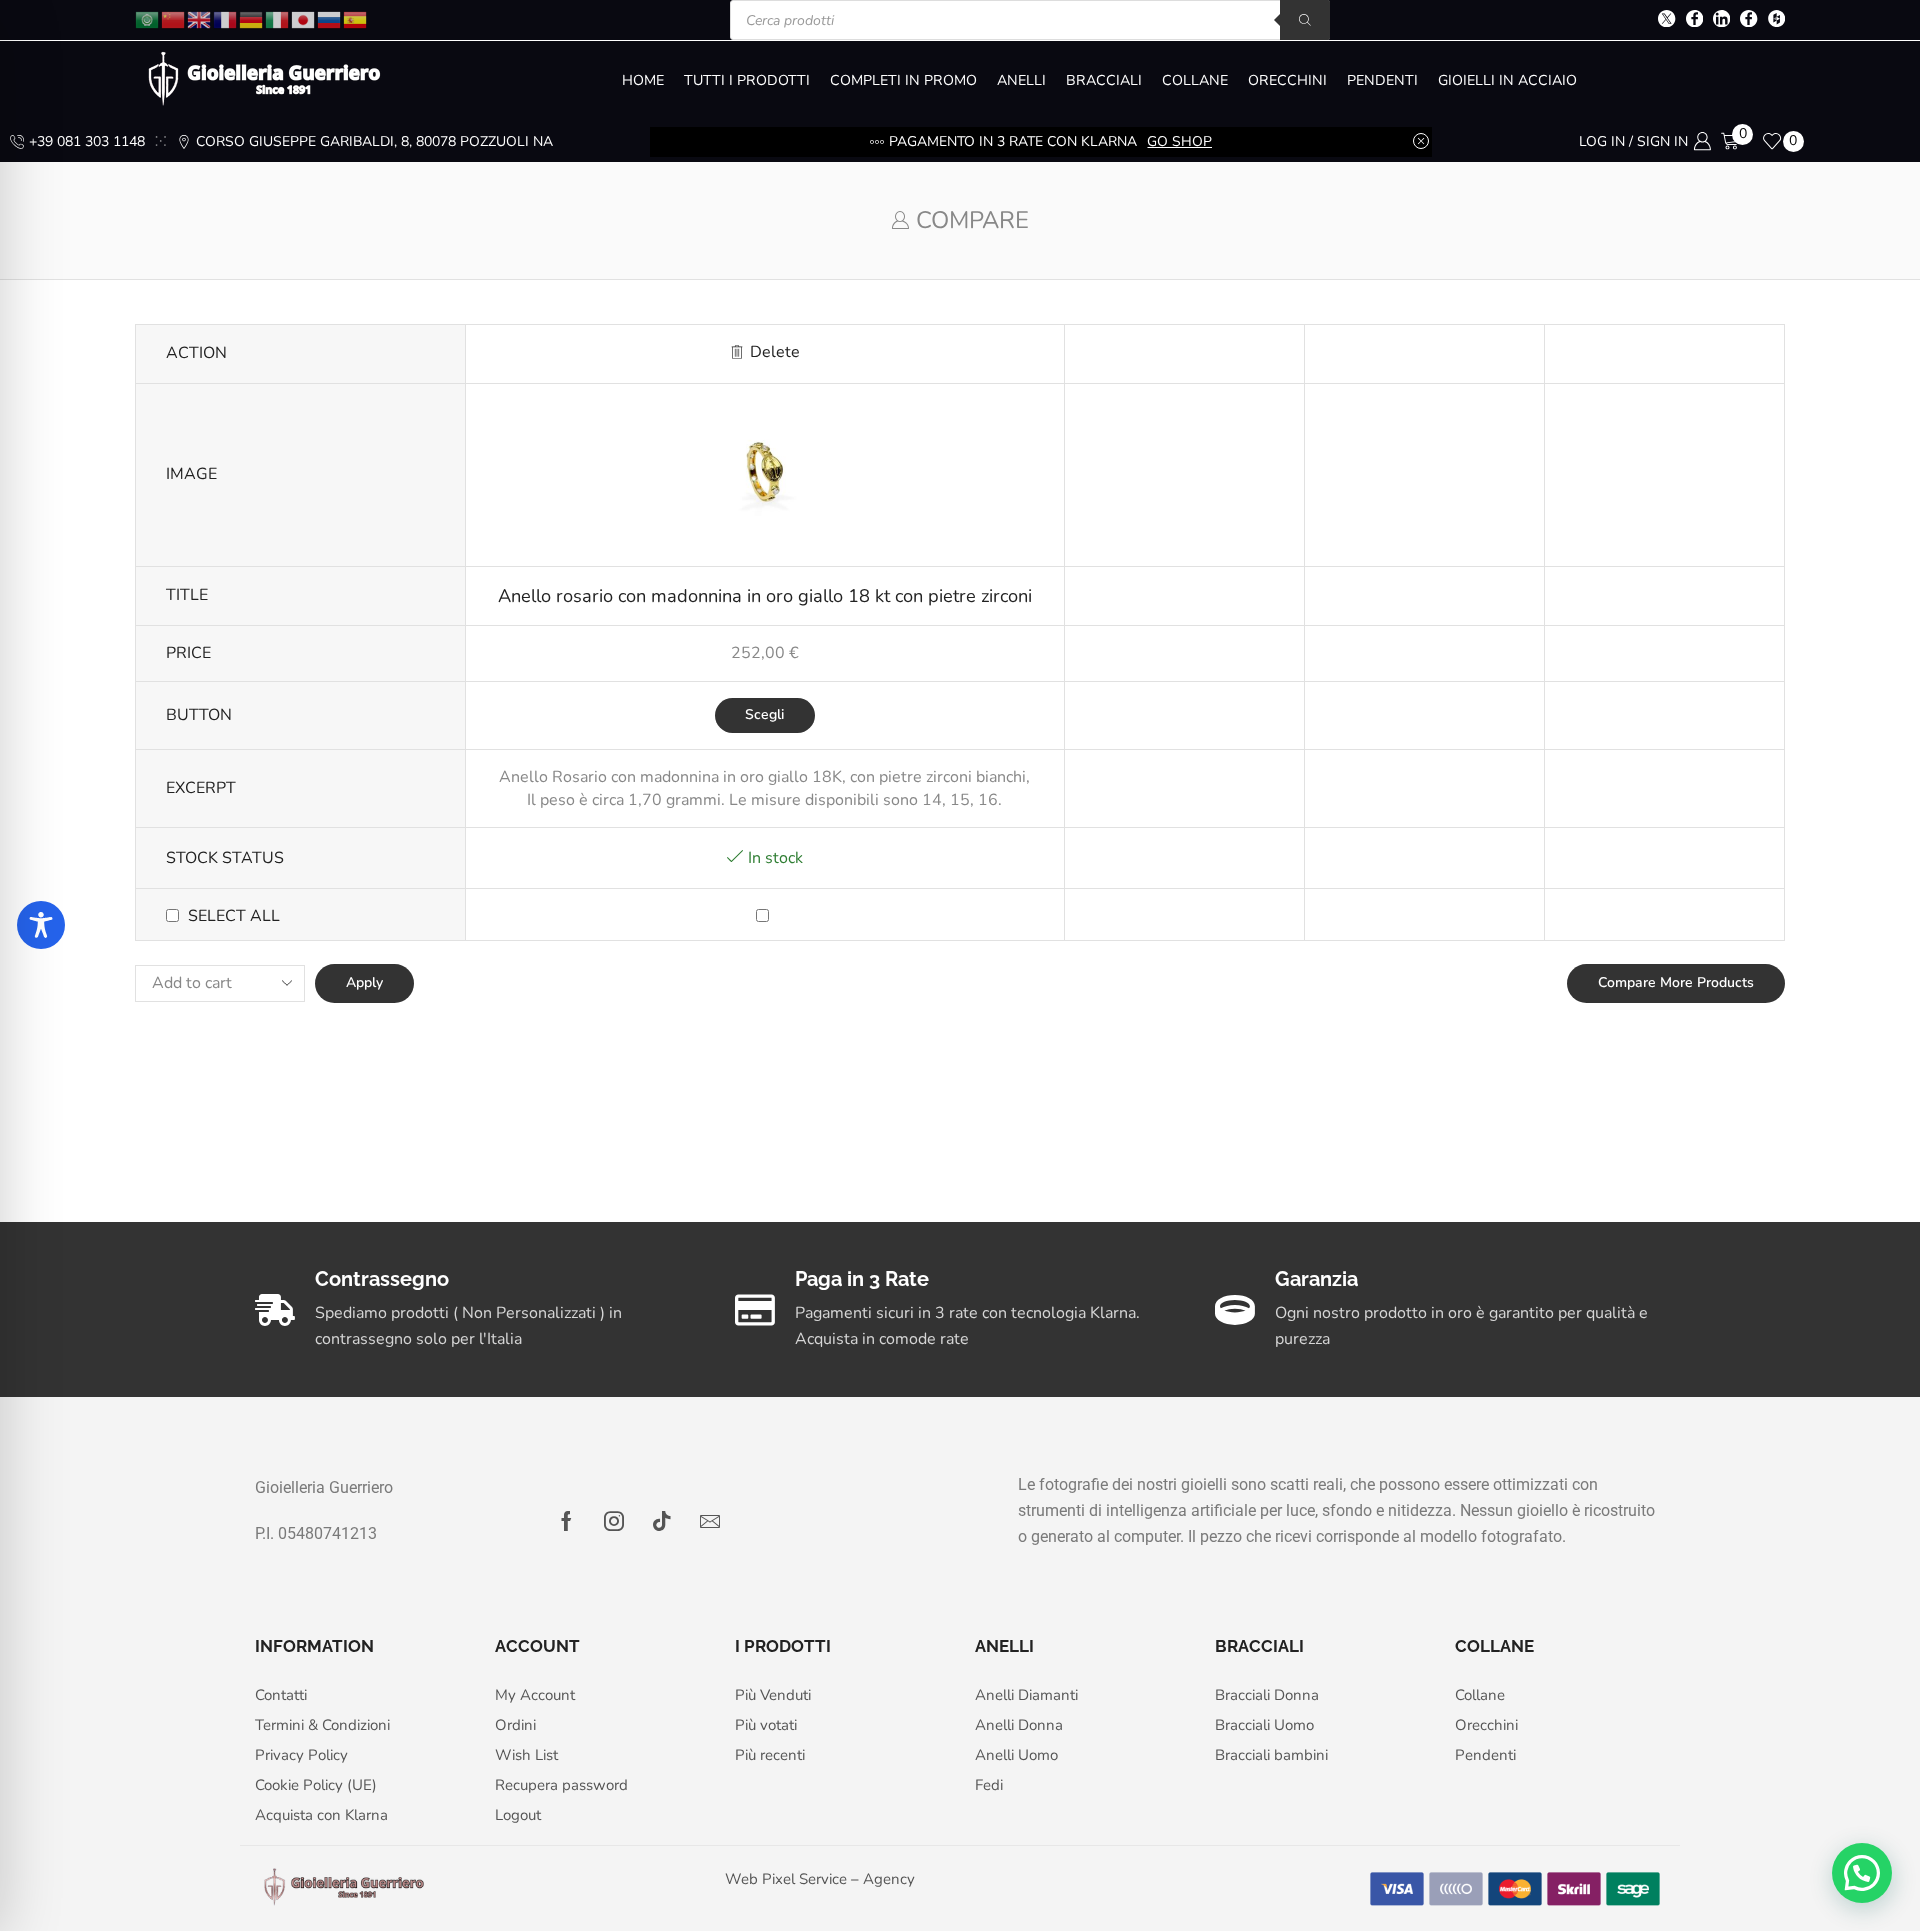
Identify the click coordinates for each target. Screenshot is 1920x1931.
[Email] (710, 1521)
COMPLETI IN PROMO (903, 80)
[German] (252, 18)
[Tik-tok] (662, 1521)
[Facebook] (1694, 20)
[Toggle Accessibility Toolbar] (41, 925)
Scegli (764, 714)
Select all (234, 916)
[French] (226, 18)
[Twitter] (1666, 20)
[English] (200, 18)
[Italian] (278, 18)
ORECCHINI (1287, 80)
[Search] (1305, 20)
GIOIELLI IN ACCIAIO (1507, 80)
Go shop (1179, 141)
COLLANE (1195, 80)
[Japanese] (304, 18)
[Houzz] (1776, 20)
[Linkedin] (1721, 20)
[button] (1862, 1873)
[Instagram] (614, 1521)
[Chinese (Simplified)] (174, 18)
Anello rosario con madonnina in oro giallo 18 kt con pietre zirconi (765, 596)
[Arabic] (148, 18)
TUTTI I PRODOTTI (747, 80)
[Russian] (330, 18)
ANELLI (1021, 80)
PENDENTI (1382, 80)
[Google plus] (1748, 20)
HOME (643, 80)
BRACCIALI (1104, 80)
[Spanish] (356, 18)
